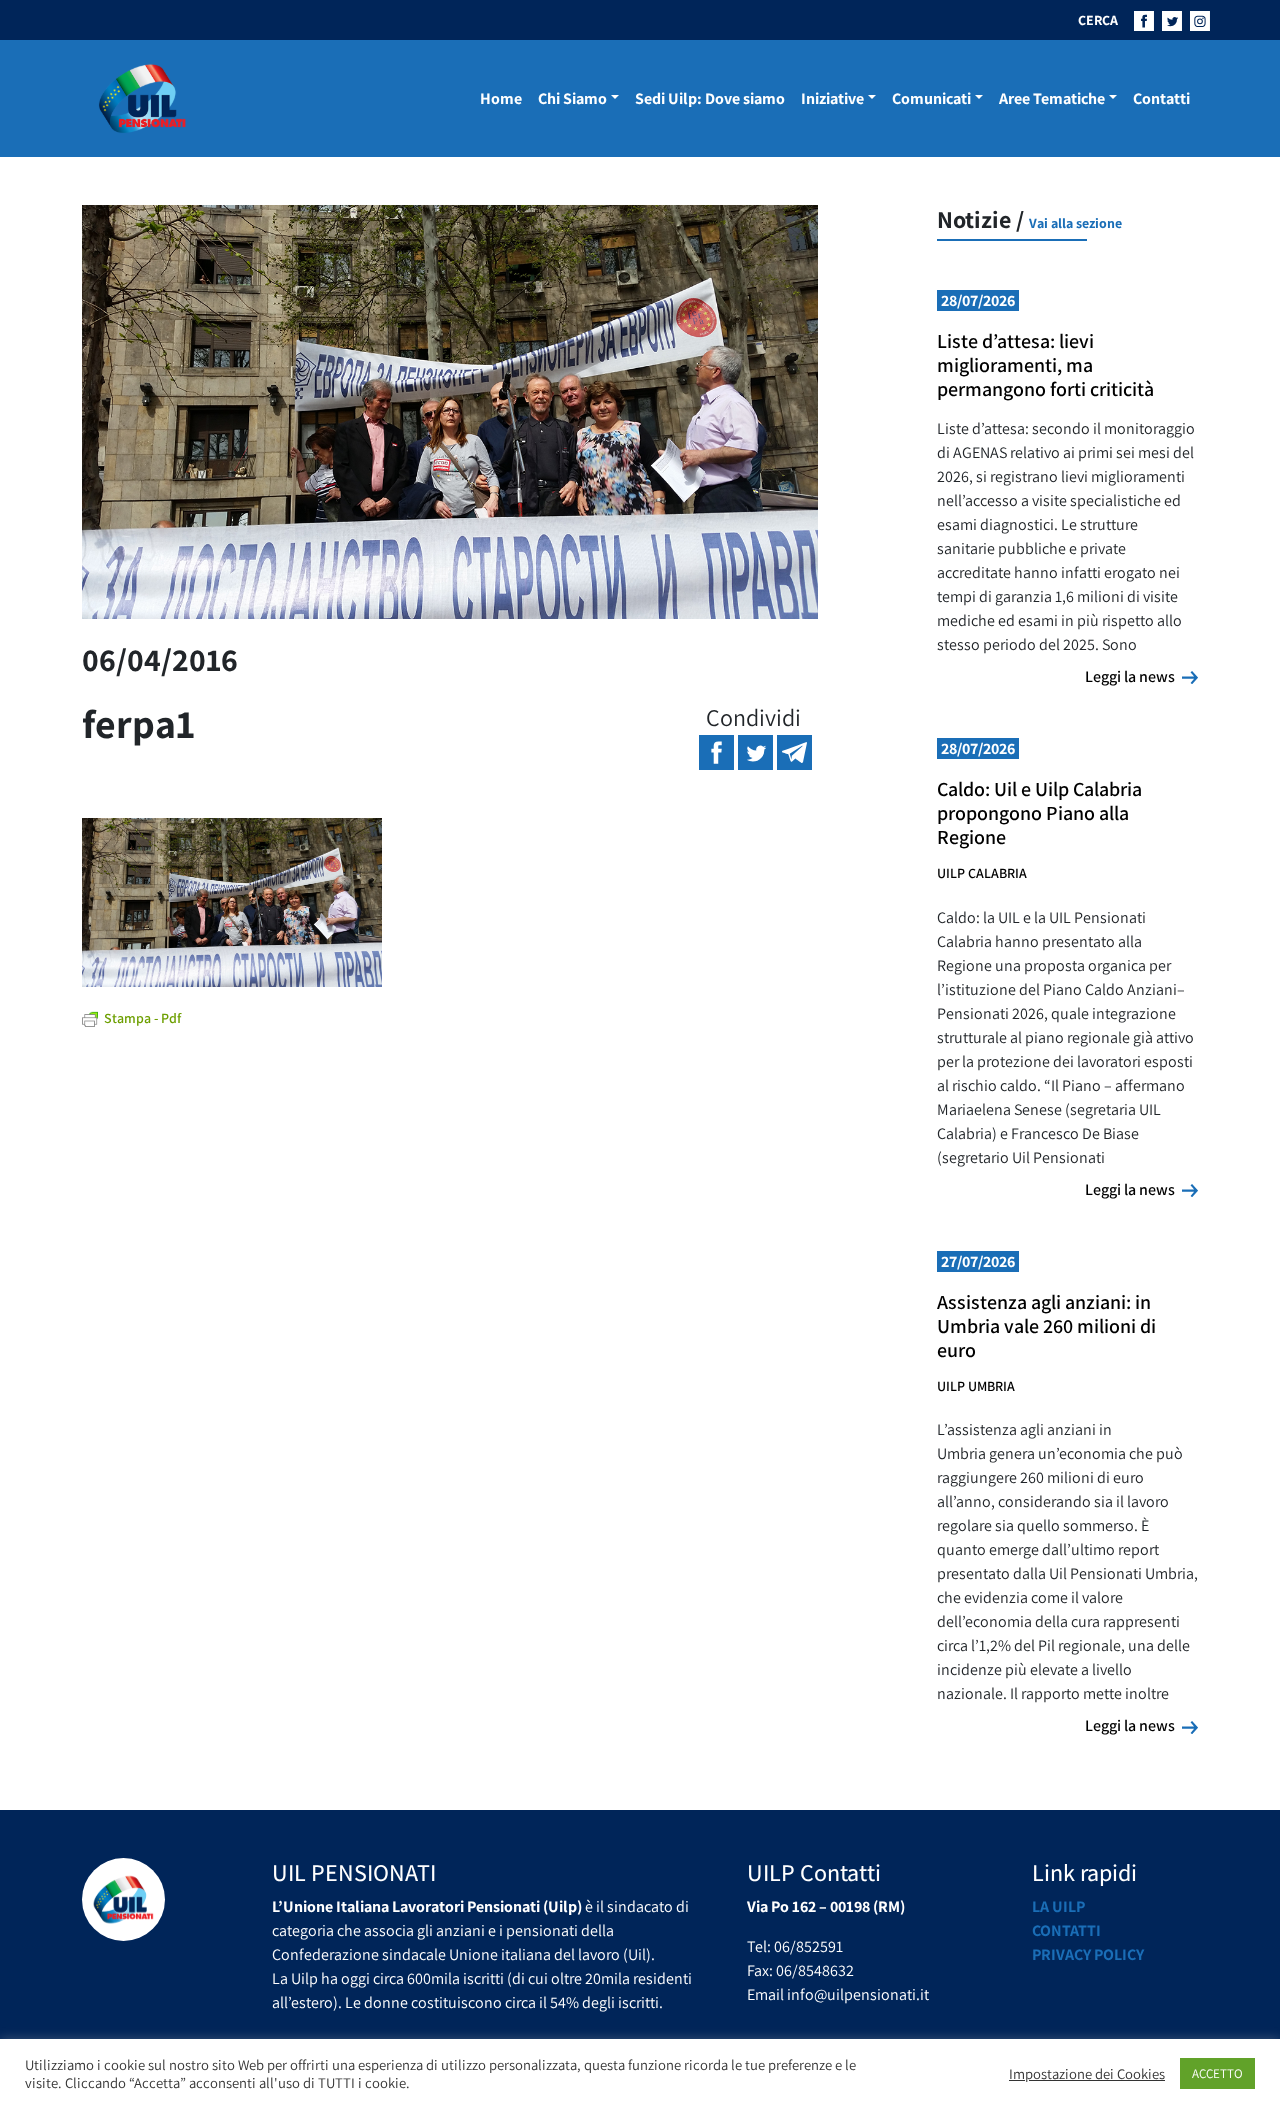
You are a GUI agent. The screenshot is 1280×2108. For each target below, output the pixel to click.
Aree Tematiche (1052, 98)
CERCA (1098, 20)
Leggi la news (1141, 676)
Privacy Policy (1088, 1954)
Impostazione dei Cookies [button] (1087, 2074)
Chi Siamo (572, 98)
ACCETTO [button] (1217, 2073)
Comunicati (931, 98)
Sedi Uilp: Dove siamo (710, 98)
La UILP (1058, 1906)
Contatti (1161, 98)
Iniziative (832, 98)
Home (501, 98)
